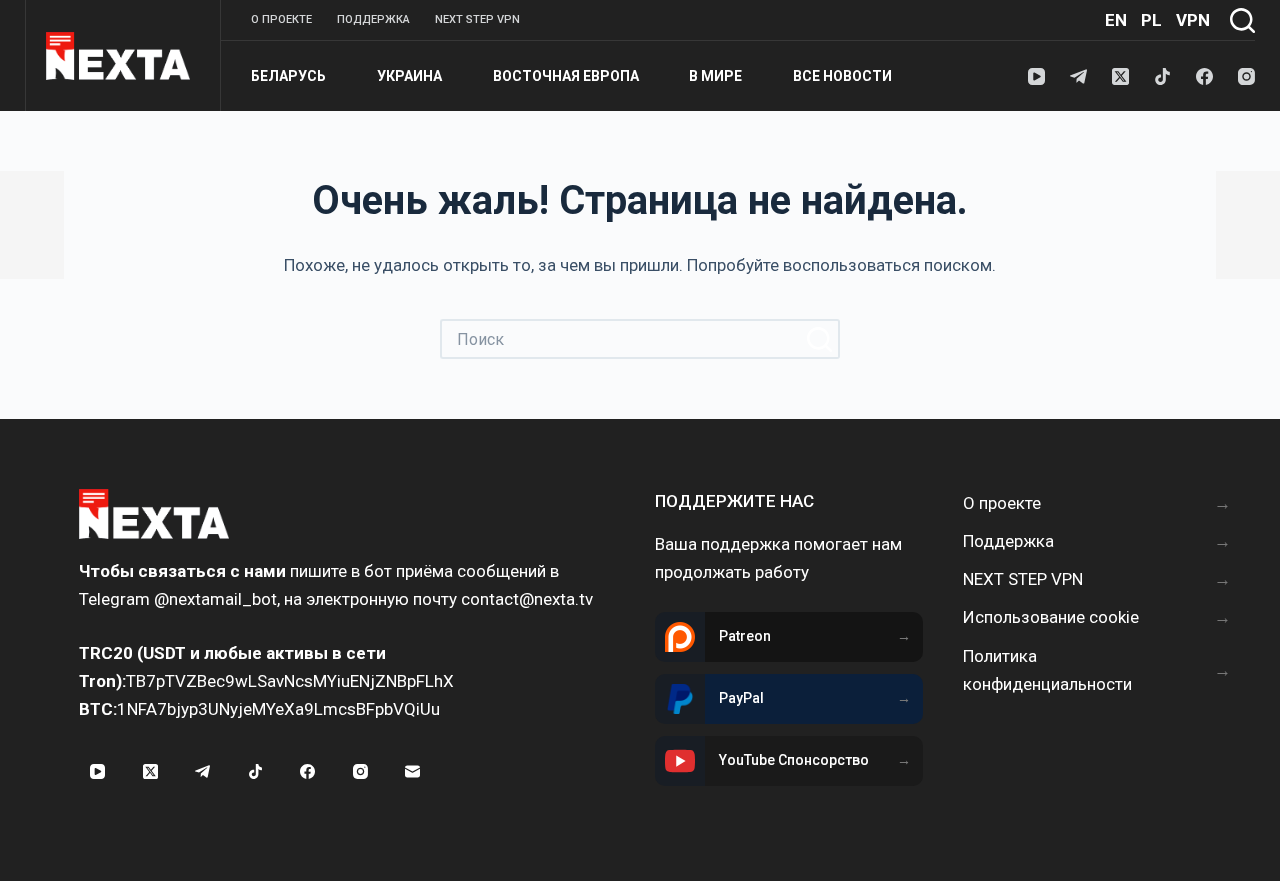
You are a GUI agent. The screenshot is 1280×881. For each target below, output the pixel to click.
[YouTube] (1036, 76)
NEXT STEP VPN (477, 19)
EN (1116, 20)
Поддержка (373, 19)
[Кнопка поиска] (820, 339)
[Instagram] (1246, 76)
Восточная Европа (566, 76)
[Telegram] (1078, 76)
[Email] (413, 772)
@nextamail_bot (215, 599)
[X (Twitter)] (1120, 76)
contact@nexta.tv (527, 599)
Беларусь (288, 76)
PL (1151, 20)
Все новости (842, 76)
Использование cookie (1051, 617)
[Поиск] (1242, 20)
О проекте (281, 19)
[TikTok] (1162, 76)
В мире (715, 76)
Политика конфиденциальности (1047, 670)
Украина (409, 76)
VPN (1193, 20)
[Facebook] (1204, 76)
